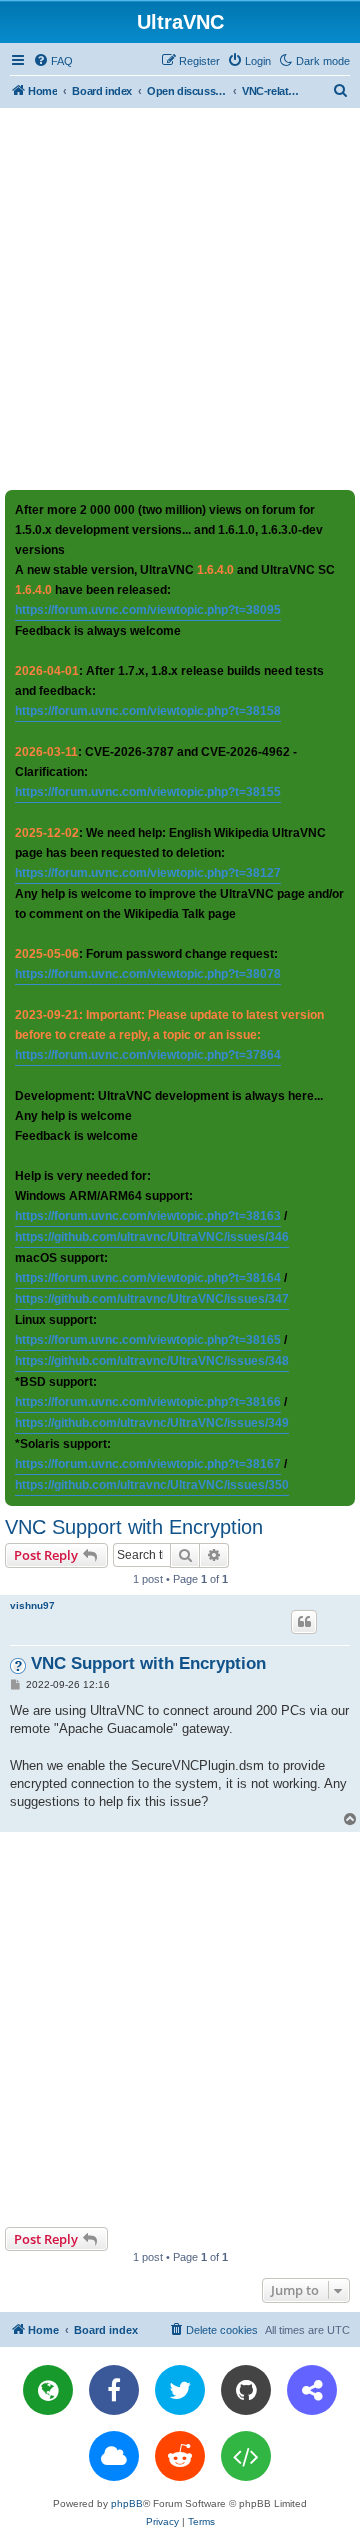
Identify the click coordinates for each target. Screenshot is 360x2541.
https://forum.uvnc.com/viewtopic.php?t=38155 (148, 792)
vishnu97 (32, 1605)
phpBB (127, 2503)
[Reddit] (180, 2456)
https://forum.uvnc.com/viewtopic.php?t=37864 (148, 1055)
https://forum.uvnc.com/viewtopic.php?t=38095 (148, 610)
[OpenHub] (246, 2456)
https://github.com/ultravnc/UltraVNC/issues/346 (152, 1237)
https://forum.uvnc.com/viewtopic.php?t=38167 (148, 1464)
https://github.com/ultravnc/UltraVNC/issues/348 (152, 1361)
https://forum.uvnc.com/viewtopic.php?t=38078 (148, 974)
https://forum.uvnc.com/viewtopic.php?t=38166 (148, 1402)
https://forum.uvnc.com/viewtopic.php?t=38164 (148, 1278)
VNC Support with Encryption (134, 1527)
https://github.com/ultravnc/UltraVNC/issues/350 (152, 1485)
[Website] (48, 2390)
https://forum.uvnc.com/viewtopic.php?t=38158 (148, 711)
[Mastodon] (312, 2390)
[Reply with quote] (304, 1622)
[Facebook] (114, 2390)
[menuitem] (53, 61)
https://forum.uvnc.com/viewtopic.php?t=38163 (148, 1216)
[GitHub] (246, 2390)
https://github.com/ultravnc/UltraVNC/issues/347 (152, 1299)
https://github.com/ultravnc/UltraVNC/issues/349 (152, 1423)
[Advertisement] (180, 298)
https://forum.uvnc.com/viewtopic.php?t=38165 (148, 1340)
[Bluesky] (114, 2456)
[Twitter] (180, 2390)
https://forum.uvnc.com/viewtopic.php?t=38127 (148, 873)
